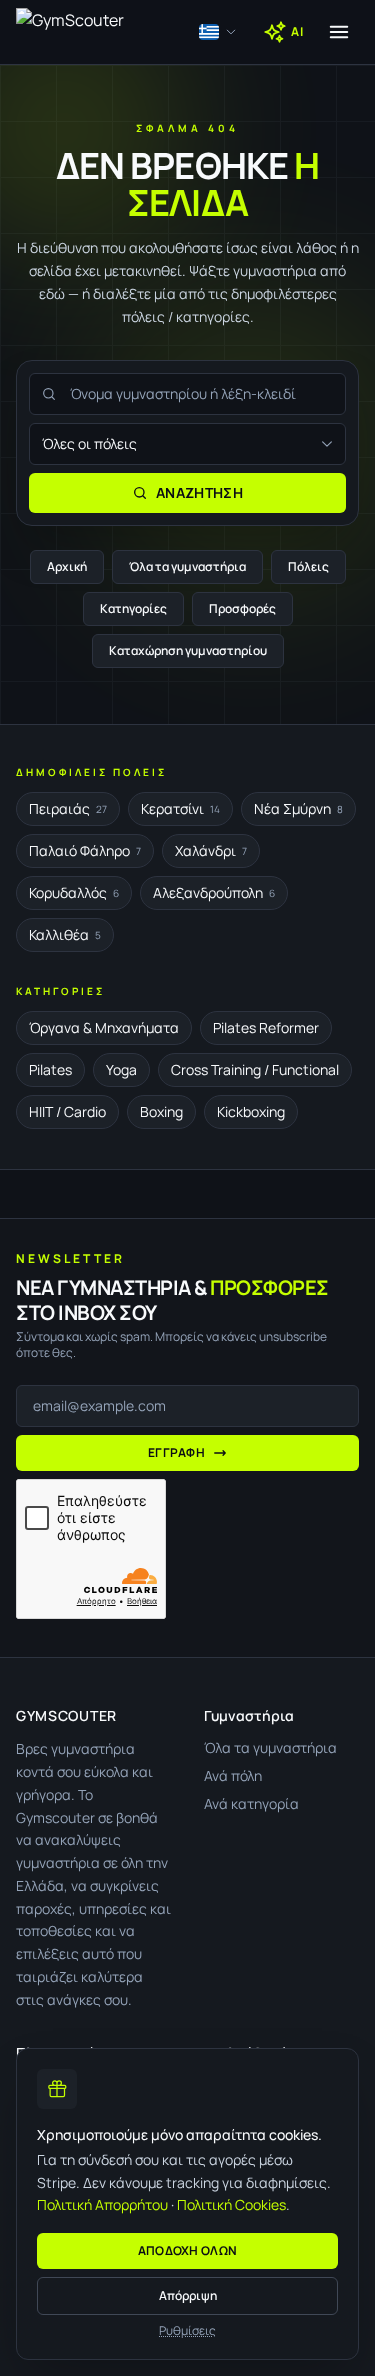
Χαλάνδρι (211, 850)
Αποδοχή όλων (188, 2250)
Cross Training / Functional (255, 1069)
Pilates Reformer (266, 1027)
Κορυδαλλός (74, 892)
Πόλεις (308, 566)
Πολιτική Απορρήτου (102, 2204)
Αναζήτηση (199, 492)
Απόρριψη (188, 2295)
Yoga (121, 1069)
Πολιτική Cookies (231, 2204)
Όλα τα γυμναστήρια (187, 566)
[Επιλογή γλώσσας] (218, 32)
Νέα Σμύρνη (298, 808)
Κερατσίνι (180, 808)
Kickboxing (251, 1111)
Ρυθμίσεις (187, 2331)
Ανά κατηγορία (251, 1803)
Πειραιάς (68, 808)
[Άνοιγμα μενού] (339, 32)
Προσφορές (242, 608)
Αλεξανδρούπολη (214, 892)
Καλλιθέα (65, 934)
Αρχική (67, 566)
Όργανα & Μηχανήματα (104, 1027)
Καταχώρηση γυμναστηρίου (188, 650)
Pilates (50, 1069)
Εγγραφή (176, 1452)
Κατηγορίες (133, 608)
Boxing (161, 1111)
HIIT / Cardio (67, 1111)
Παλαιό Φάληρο (85, 850)
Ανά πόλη (233, 1775)
